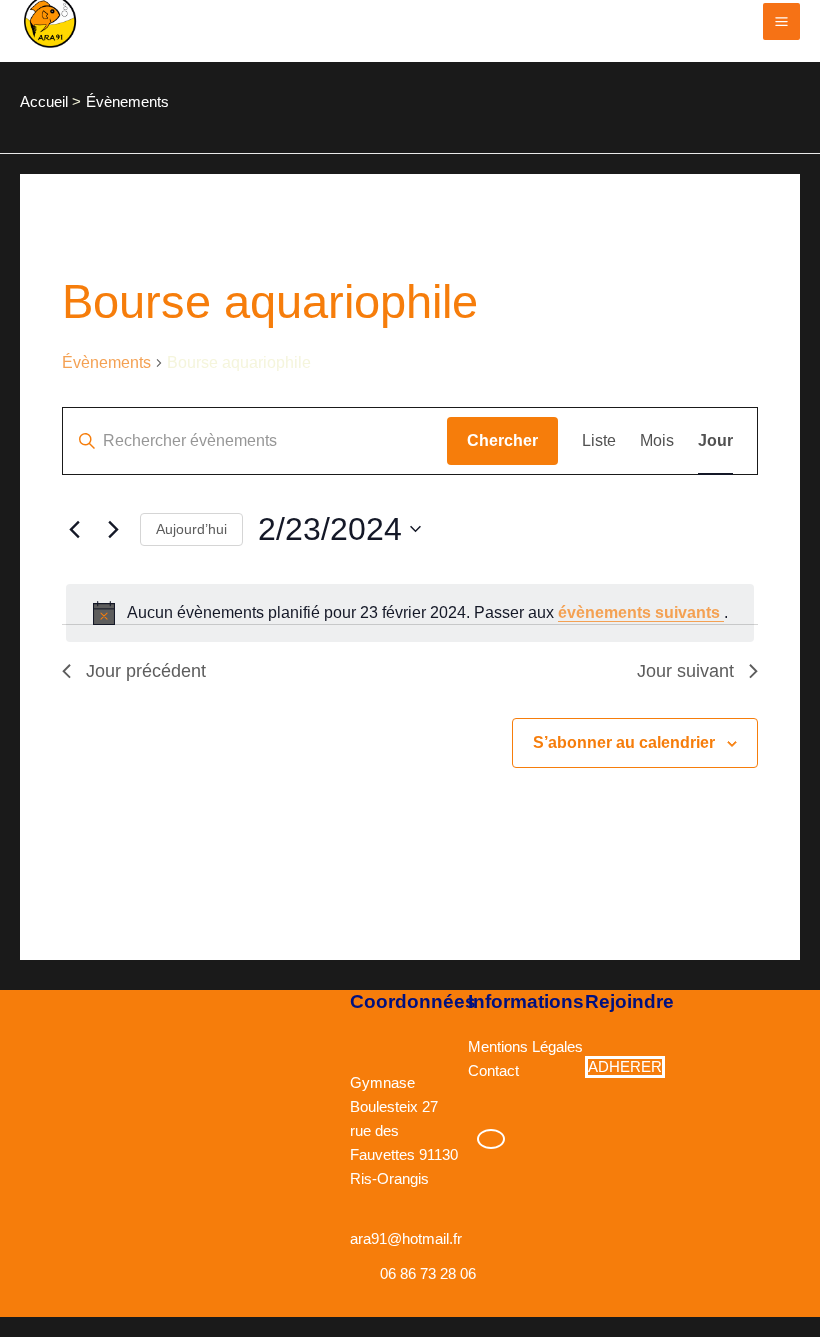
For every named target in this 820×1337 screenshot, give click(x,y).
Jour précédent (146, 671)
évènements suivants (641, 612)
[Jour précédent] (74, 529)
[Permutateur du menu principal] (781, 21)
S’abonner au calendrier (624, 742)
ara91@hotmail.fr (406, 1239)
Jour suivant (685, 671)
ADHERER (625, 1067)
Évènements (106, 362)
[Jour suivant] (113, 529)
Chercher (502, 440)
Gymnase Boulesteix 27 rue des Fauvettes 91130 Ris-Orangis (404, 1131)
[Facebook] (491, 1139)
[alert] (410, 613)
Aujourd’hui (191, 529)
